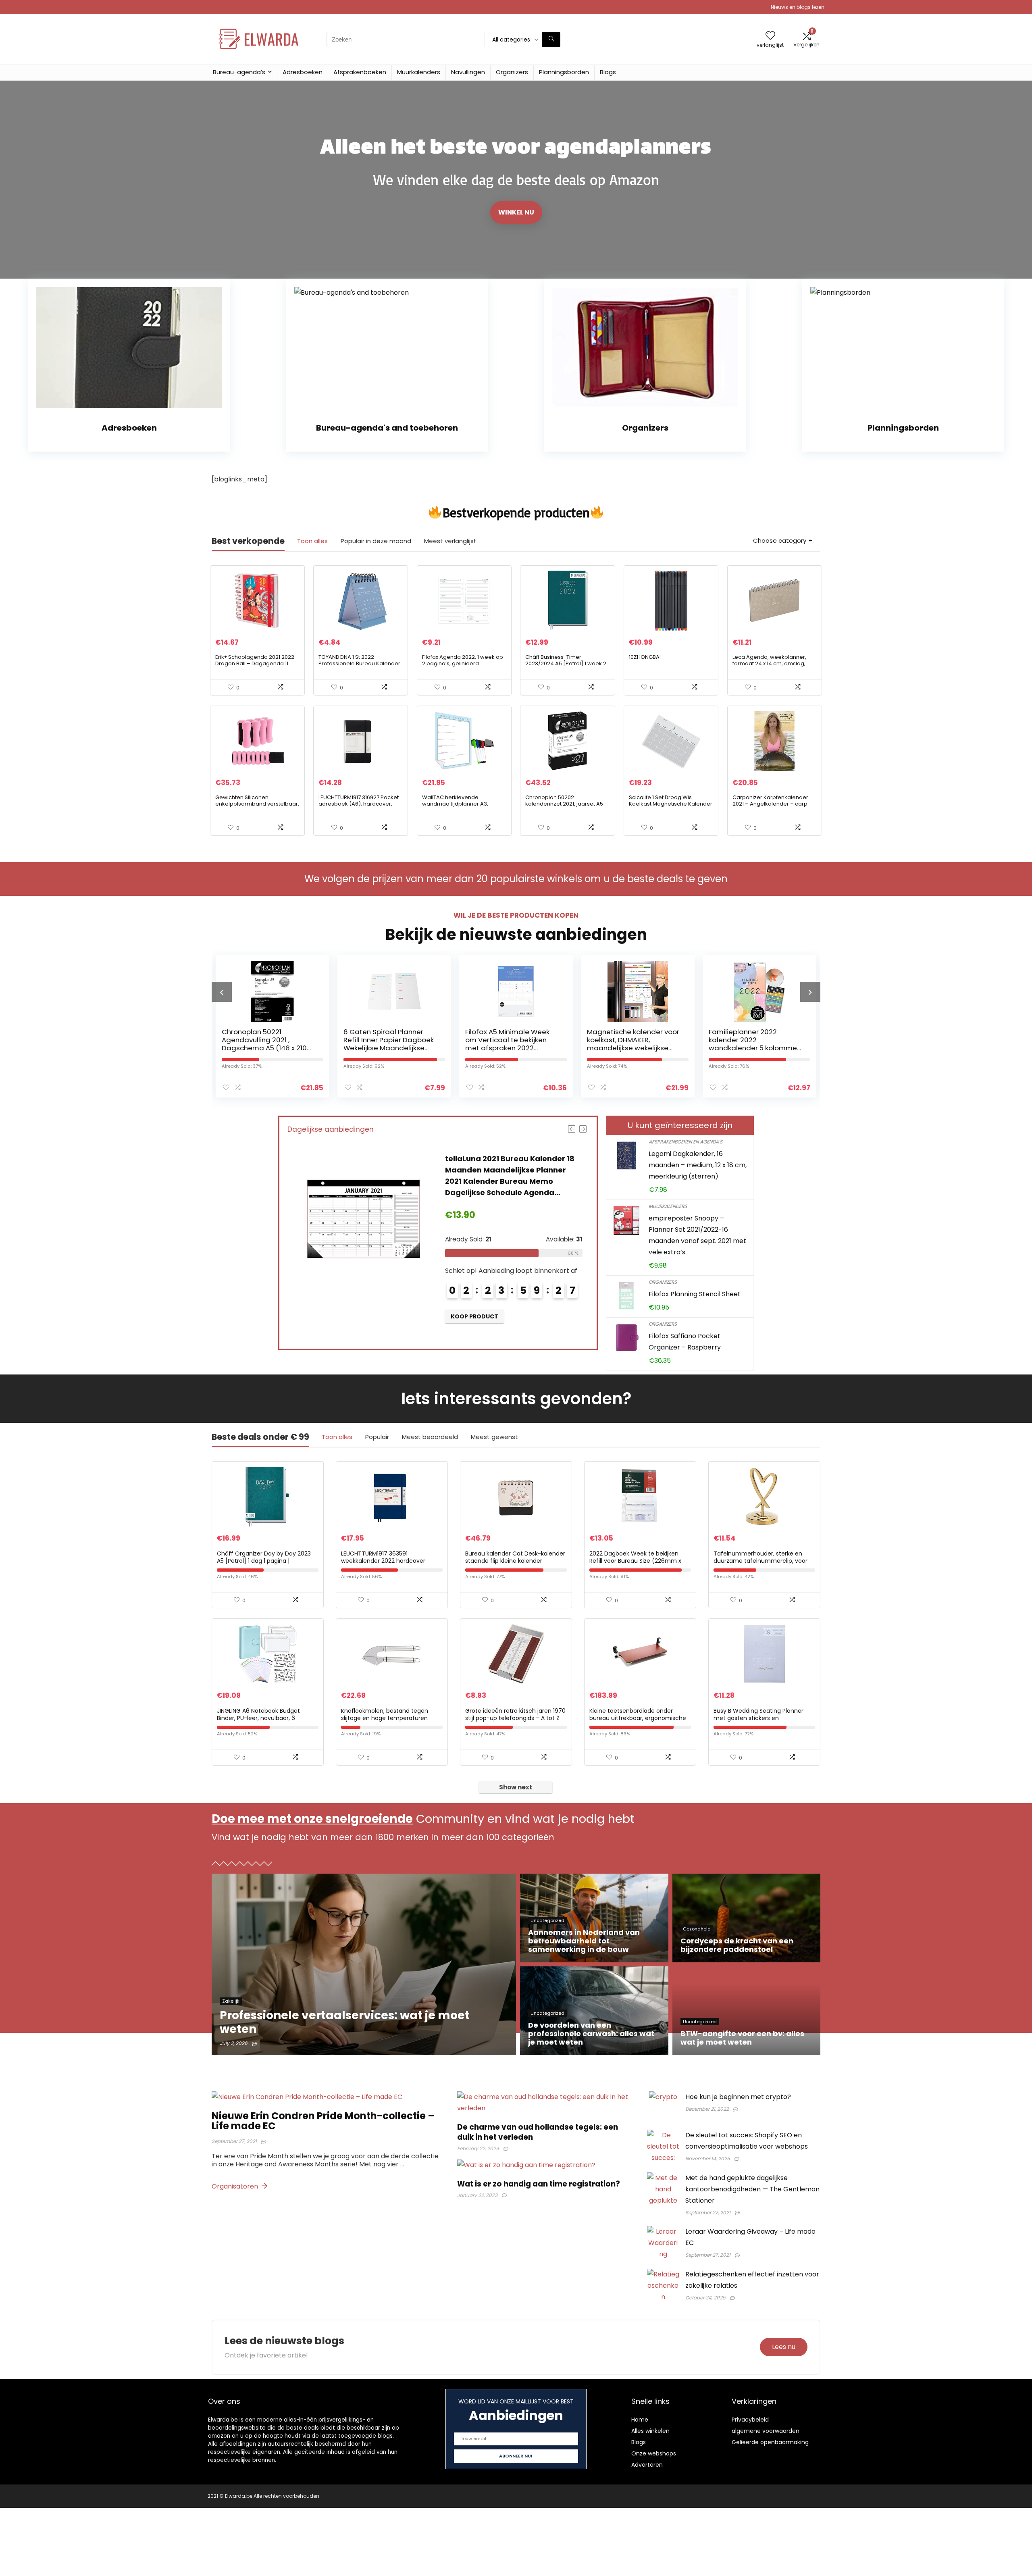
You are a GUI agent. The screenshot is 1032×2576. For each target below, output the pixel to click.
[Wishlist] (770, 36)
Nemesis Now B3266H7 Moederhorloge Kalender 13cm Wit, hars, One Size (511, 1170)
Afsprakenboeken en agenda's (686, 1142)
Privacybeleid (750, 2420)
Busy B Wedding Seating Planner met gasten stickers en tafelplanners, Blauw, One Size (758, 1718)
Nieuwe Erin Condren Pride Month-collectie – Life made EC (323, 2121)
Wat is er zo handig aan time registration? (539, 2184)
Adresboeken (303, 72)
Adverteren (647, 2465)
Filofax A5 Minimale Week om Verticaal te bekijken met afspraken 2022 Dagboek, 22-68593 (386, 1044)
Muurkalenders (419, 72)
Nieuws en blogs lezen (798, 7)
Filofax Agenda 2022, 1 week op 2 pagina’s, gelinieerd (463, 660)
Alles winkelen (650, 2431)
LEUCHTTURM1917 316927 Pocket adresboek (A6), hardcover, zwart (359, 804)
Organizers (512, 72)
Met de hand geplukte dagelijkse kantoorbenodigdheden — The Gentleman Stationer (752, 2189)
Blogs (608, 72)
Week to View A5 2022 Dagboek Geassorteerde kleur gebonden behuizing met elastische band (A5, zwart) (752, 1048)
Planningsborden (564, 72)
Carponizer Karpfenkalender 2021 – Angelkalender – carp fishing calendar (770, 804)
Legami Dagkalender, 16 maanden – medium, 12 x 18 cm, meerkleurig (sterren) (698, 1165)
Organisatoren (236, 2186)
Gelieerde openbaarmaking (770, 2442)
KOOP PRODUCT (474, 1305)
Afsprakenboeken (360, 72)
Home (640, 2420)
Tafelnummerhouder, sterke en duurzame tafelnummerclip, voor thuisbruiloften (760, 1561)
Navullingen (468, 72)
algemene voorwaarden (766, 2431)
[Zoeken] (551, 40)
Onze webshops (654, 2453)
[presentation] (222, 992)
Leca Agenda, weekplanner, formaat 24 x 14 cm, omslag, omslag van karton (769, 663)
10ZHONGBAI (645, 657)
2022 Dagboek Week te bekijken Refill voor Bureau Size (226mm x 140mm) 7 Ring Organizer (635, 1561)
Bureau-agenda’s (239, 72)
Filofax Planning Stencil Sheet (695, 1294)
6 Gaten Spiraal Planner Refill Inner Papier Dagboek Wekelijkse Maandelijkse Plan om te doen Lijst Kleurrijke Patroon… (267, 1048)
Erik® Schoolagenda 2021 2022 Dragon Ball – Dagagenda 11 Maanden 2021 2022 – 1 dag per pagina (256, 667)
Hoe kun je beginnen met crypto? (738, 2097)
